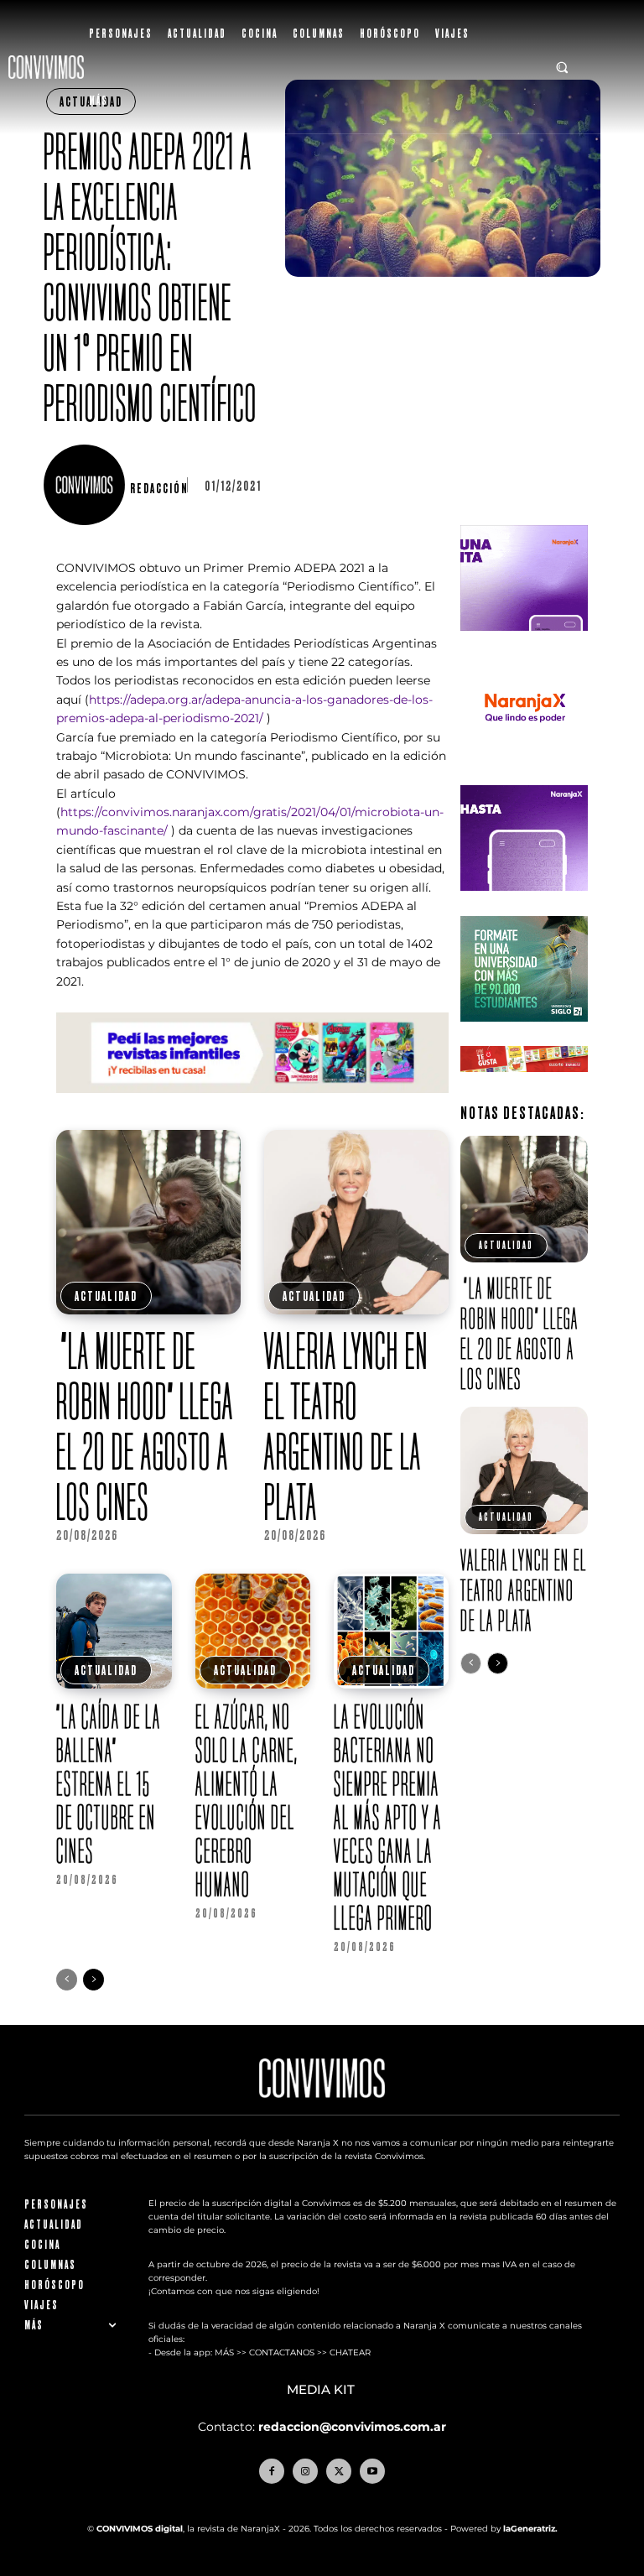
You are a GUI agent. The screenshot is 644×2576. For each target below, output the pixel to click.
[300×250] (524, 774)
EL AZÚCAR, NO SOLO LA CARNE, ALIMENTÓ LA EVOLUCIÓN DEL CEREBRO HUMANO (247, 1800)
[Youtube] (372, 2471)
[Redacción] (86, 485)
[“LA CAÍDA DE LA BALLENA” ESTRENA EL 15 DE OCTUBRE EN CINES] (114, 1631)
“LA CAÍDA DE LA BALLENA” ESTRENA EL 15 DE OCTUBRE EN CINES (109, 1783)
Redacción (159, 488)
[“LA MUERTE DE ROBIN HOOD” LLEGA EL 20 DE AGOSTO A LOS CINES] (148, 1222)
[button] (563, 67)
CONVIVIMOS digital (140, 2529)
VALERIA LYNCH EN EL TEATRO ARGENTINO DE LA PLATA (346, 1426)
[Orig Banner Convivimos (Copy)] (524, 1085)
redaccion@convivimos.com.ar (352, 2427)
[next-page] (93, 1980)
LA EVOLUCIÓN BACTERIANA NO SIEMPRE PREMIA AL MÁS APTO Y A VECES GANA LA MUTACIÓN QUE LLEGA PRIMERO (388, 1817)
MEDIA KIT (322, 2390)
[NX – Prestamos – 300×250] (524, 904)
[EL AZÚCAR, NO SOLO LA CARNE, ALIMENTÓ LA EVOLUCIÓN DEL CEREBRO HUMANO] (253, 1631)
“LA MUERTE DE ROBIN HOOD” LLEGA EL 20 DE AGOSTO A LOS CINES (145, 1426)
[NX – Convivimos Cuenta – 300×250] (524, 644)
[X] (339, 2471)
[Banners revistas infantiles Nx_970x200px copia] (252, 1106)
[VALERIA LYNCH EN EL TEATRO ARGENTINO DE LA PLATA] (356, 1222)
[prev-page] (67, 1980)
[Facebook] (272, 2471)
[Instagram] (305, 2471)
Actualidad (106, 1296)
